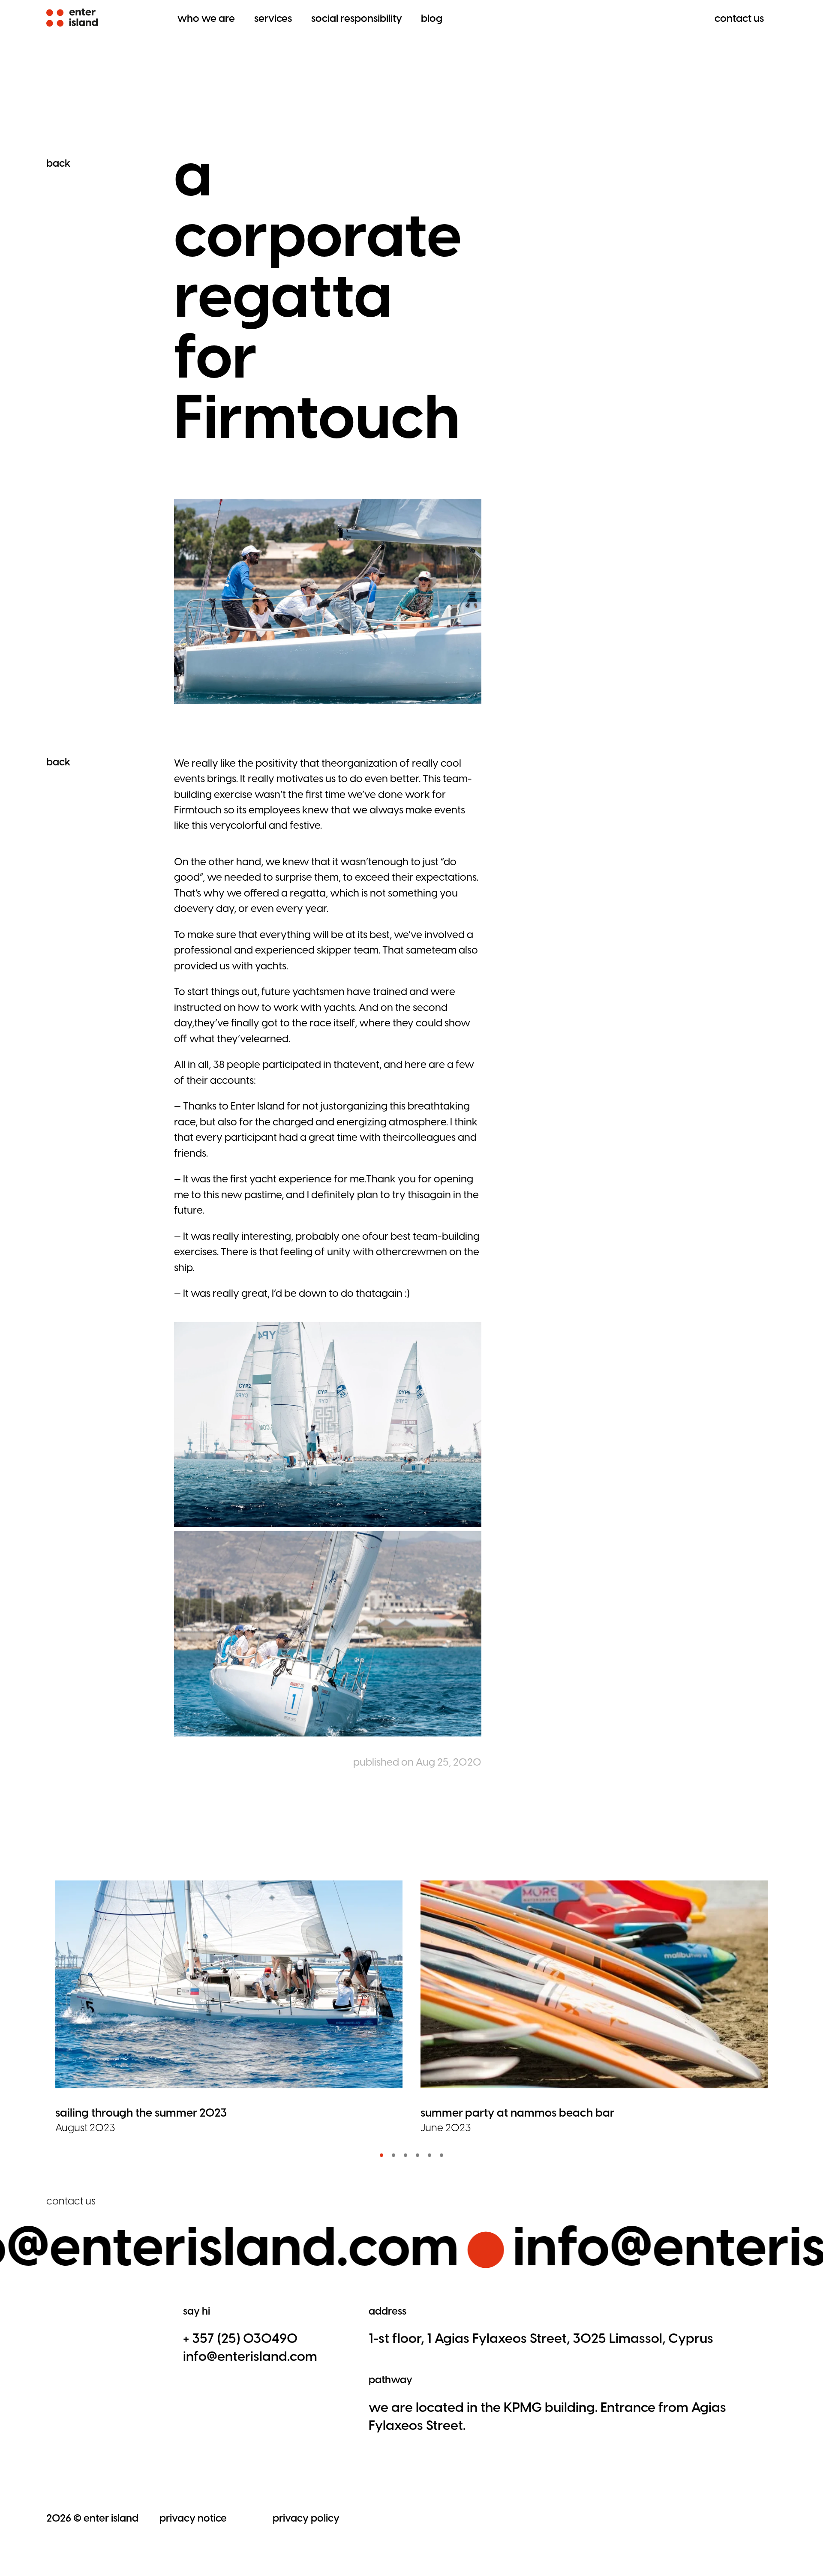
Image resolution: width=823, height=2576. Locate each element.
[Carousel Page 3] (405, 2155)
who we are (206, 18)
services (273, 18)
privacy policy (306, 2518)
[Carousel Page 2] (393, 2155)
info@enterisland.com (250, 2356)
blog (432, 18)
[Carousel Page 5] (430, 2155)
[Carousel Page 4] (418, 2155)
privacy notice (193, 2518)
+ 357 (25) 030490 (240, 2338)
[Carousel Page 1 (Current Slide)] (381, 2155)
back (58, 163)
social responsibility (357, 18)
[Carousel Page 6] (442, 2155)
